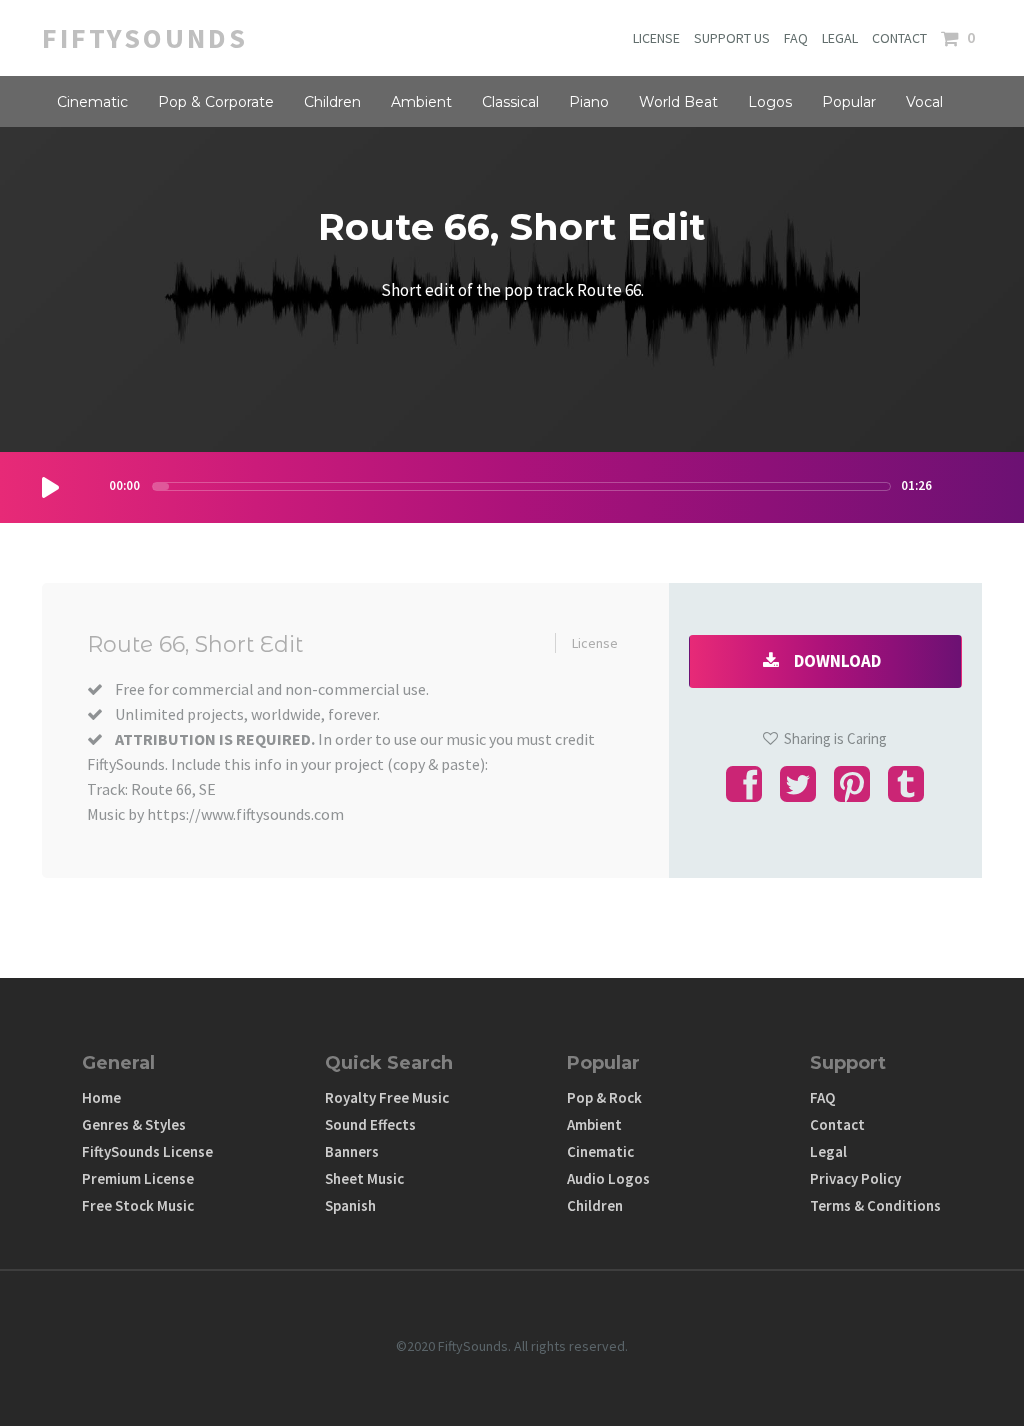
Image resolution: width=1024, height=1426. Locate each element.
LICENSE (656, 38)
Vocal (924, 102)
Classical (510, 102)
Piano (589, 102)
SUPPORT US (732, 38)
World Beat (678, 102)
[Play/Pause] (50, 487)
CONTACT (899, 38)
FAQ (796, 38)
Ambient (421, 102)
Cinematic (92, 102)
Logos (770, 102)
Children (332, 102)
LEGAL (840, 38)
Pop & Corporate (216, 102)
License (595, 643)
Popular (849, 102)
